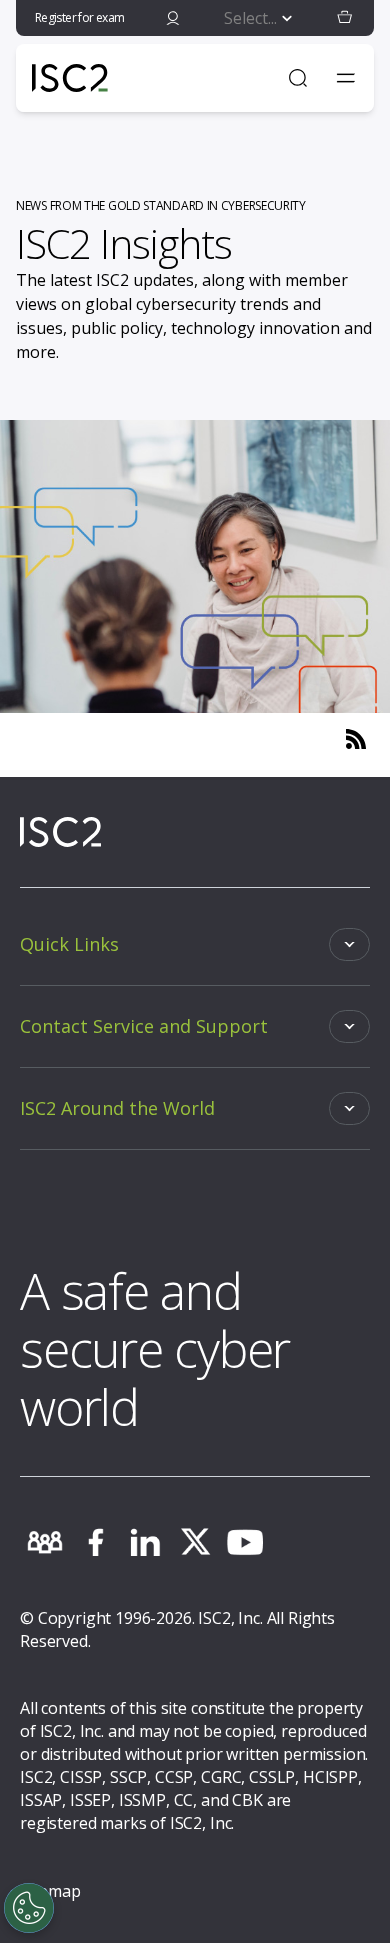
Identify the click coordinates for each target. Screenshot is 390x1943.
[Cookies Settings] (29, 1908)
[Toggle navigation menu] (346, 78)
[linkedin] (145, 1542)
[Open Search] (298, 78)
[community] (45, 1542)
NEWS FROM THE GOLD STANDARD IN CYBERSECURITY (161, 205)
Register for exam (80, 17)
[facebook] (95, 1542)
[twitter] (195, 1542)
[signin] (173, 18)
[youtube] (245, 1542)
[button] (345, 18)
